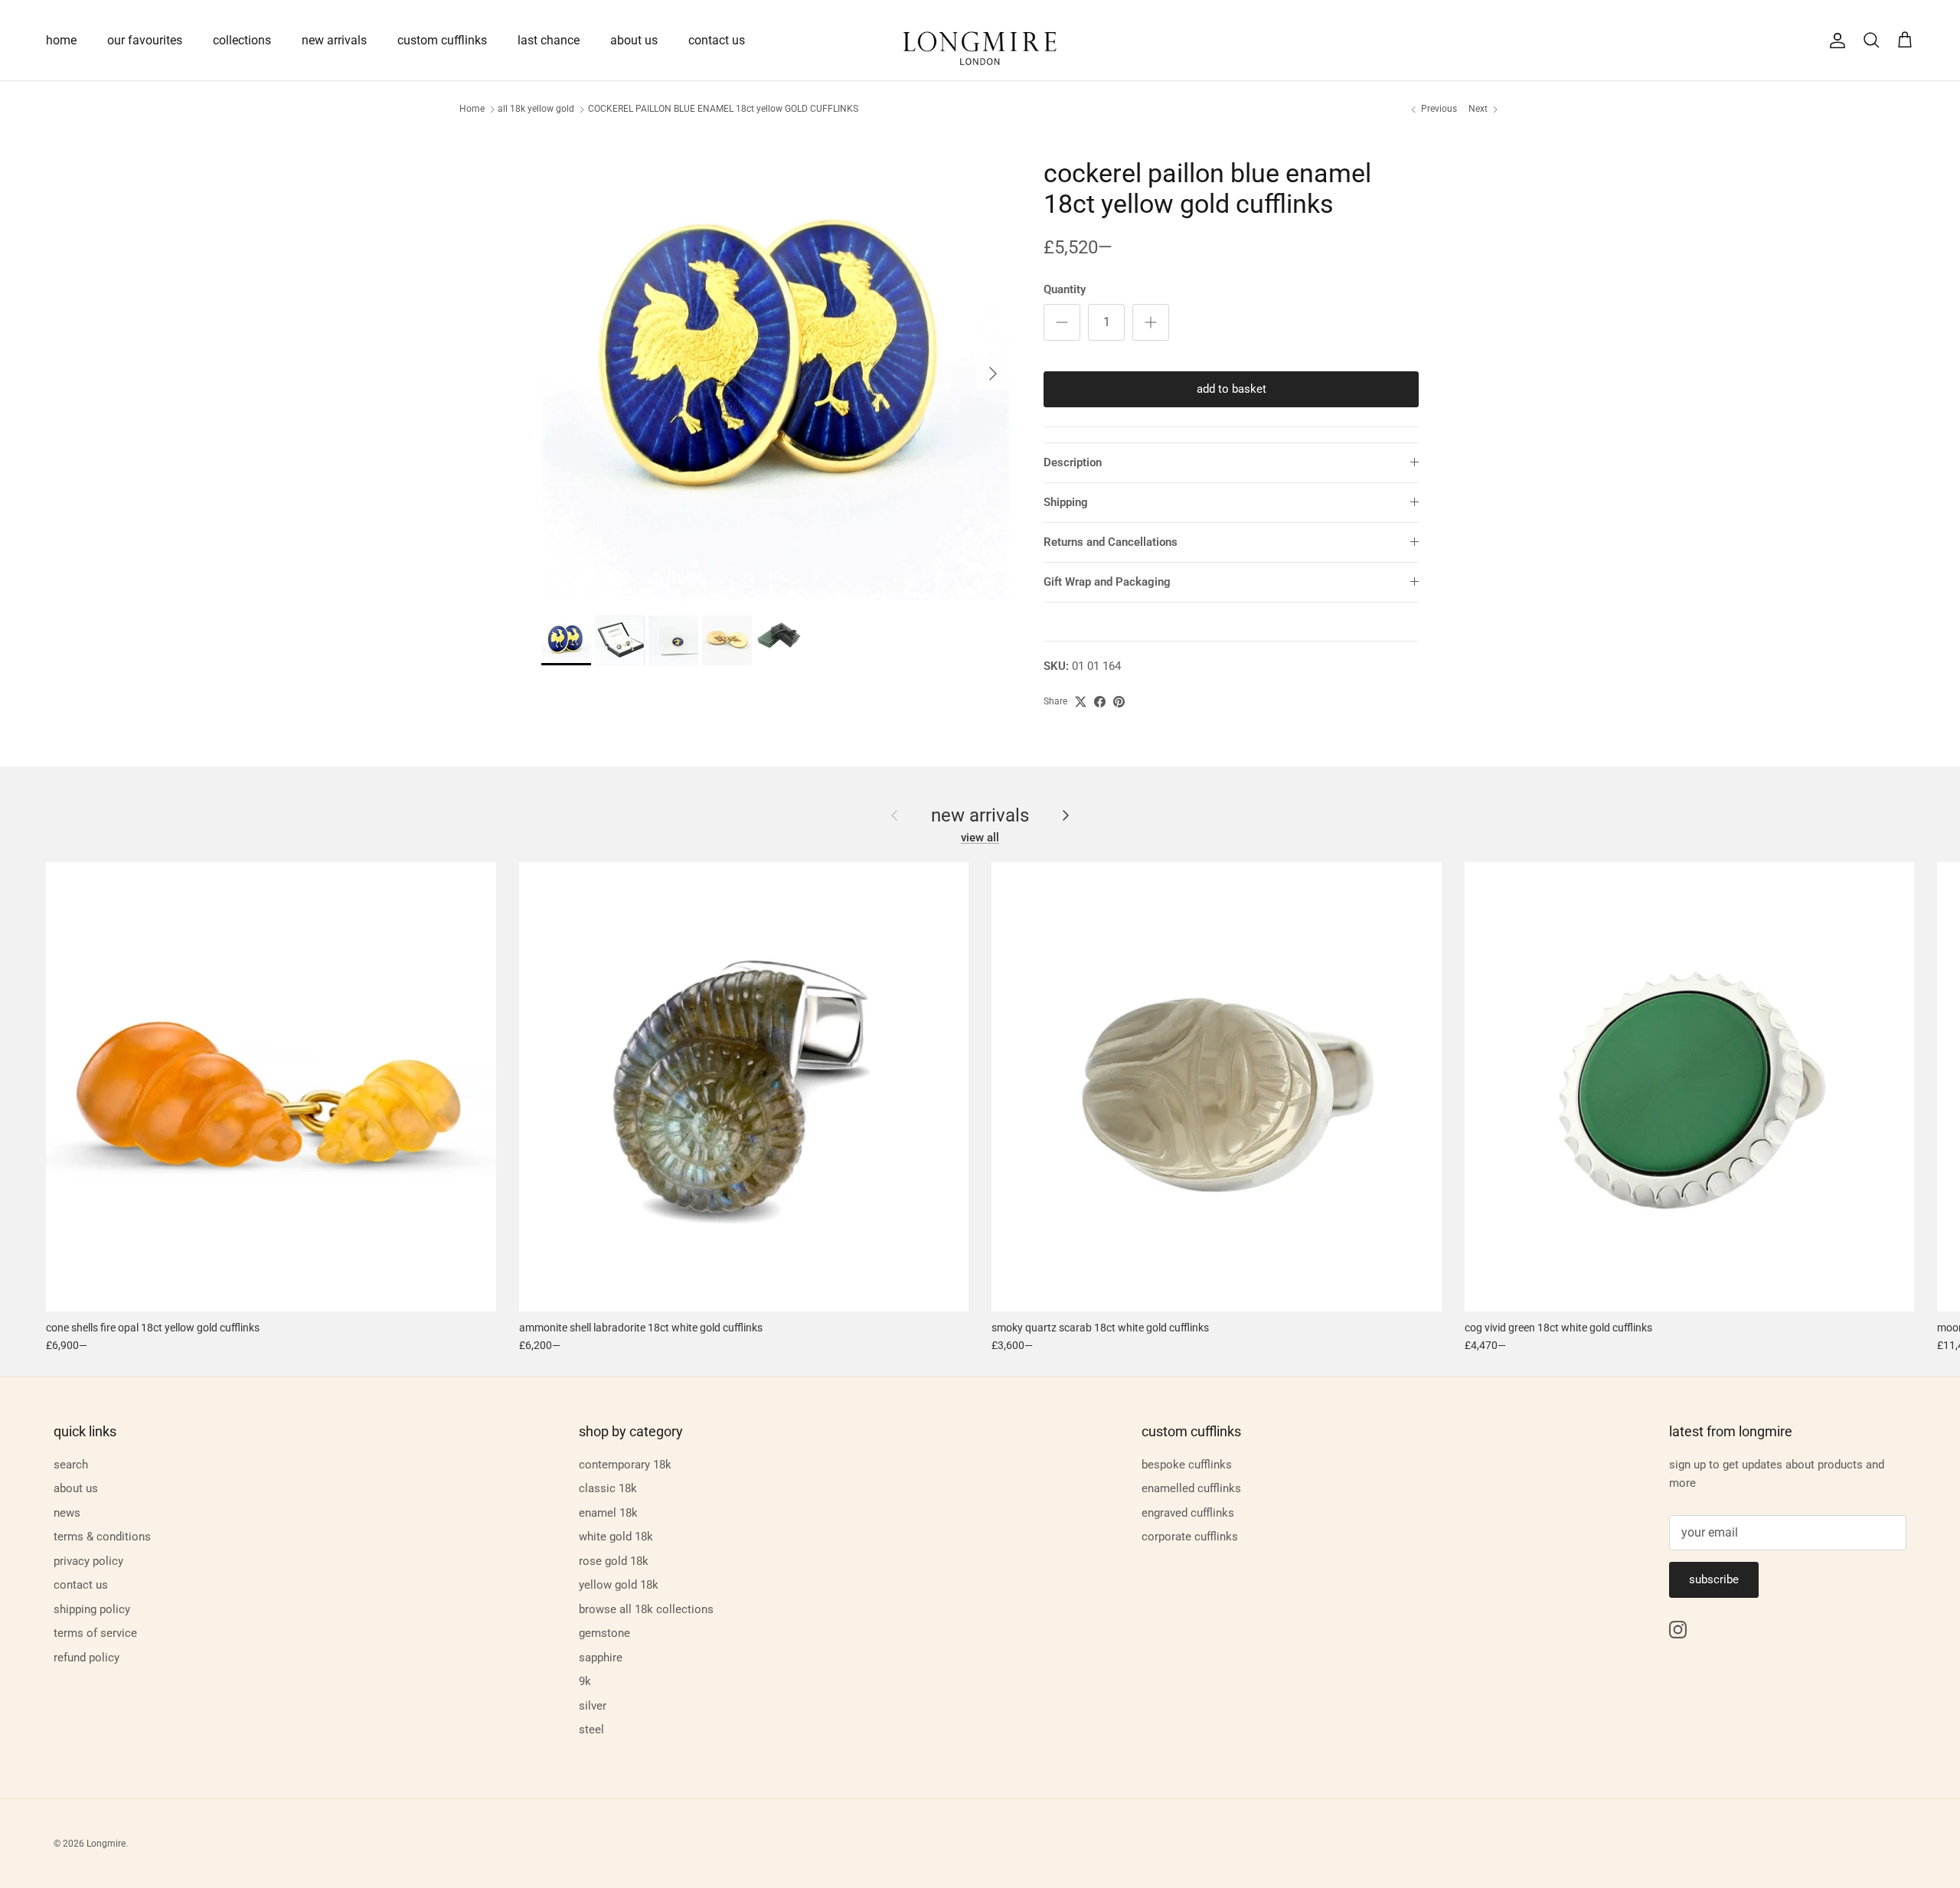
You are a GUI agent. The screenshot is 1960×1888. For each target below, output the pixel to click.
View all (980, 838)
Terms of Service (95, 1633)
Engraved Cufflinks (1188, 1513)
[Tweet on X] (1081, 702)
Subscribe (1714, 1579)
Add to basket (1232, 389)
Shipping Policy (92, 1609)
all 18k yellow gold (536, 109)
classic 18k (608, 1488)
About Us (76, 1488)
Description (1073, 462)
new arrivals (334, 40)
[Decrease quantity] (1062, 322)
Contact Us (81, 1585)
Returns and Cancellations (1111, 542)
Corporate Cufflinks (1190, 1537)
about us (634, 40)
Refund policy (87, 1658)
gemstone (604, 1633)
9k (585, 1681)
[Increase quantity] (1151, 322)
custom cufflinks (442, 40)
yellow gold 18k (619, 1585)
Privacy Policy (88, 1561)
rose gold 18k (614, 1561)
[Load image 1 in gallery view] (776, 366)
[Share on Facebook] (1100, 702)
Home (472, 109)
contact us (717, 40)
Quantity (1065, 289)
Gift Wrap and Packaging (1107, 582)
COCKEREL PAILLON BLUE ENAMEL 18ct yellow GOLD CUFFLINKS (723, 109)
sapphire (601, 1658)
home (61, 40)
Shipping (1066, 502)
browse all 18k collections (646, 1609)
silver (593, 1706)
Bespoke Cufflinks (1187, 1465)
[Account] (1834, 41)
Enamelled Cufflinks (1191, 1488)
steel (591, 1730)
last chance (549, 40)
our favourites (145, 40)
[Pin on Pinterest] (1119, 702)
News (67, 1513)
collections (242, 40)
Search (71, 1465)
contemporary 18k (625, 1465)
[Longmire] (980, 40)
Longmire (106, 1844)
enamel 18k (608, 1513)
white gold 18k (616, 1537)
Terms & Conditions (102, 1537)
